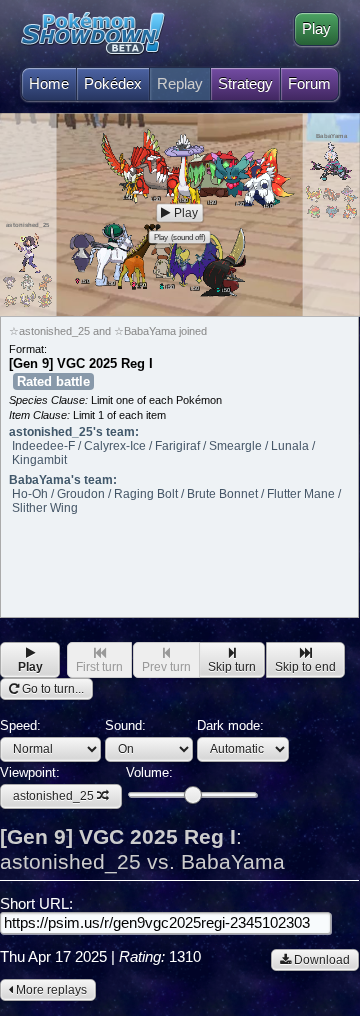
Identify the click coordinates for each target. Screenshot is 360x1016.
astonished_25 (53, 796)
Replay (180, 84)
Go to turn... (51, 689)
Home (49, 84)
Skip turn (232, 667)
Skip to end (305, 667)
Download (320, 960)
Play (316, 29)
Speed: (20, 725)
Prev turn (166, 667)
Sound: (125, 725)
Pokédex (113, 84)
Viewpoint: (47, 784)
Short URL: (36, 904)
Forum (309, 84)
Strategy (245, 84)
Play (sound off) (180, 237)
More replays (50, 990)
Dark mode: (230, 725)
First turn (99, 667)
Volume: (149, 772)
